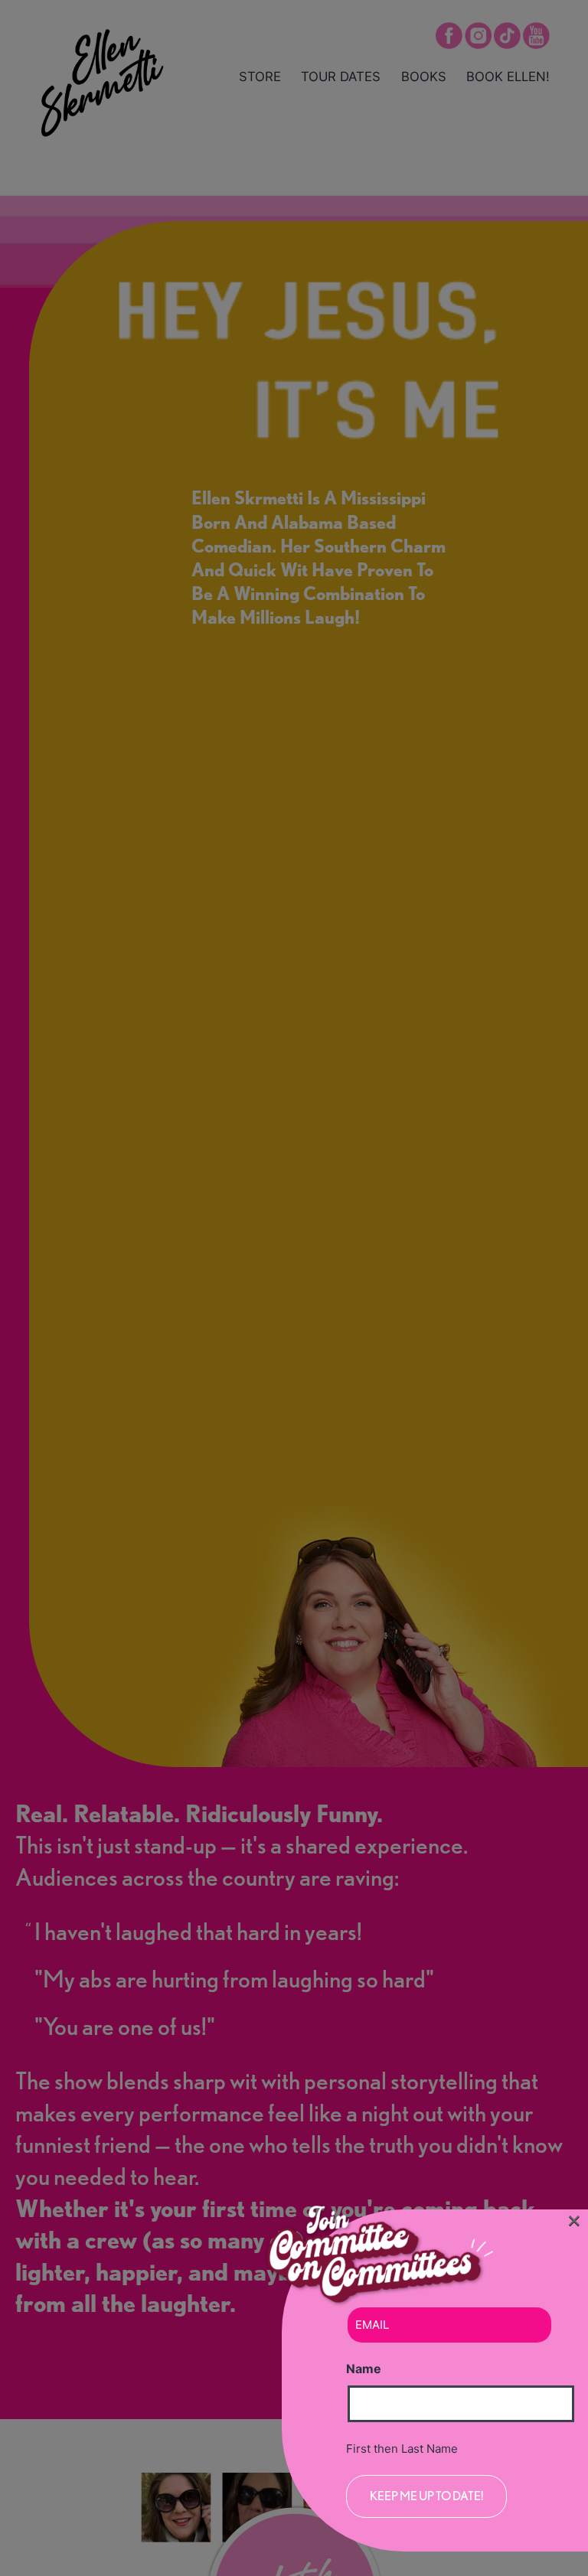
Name (364, 2369)
